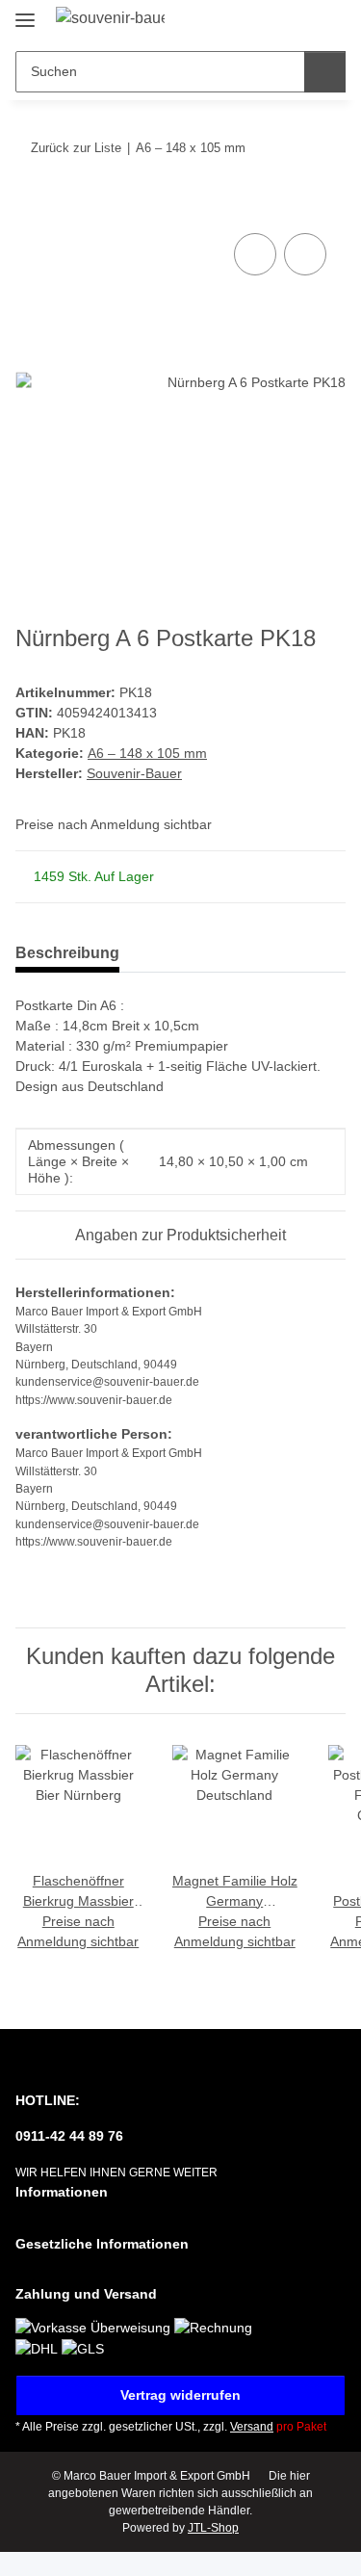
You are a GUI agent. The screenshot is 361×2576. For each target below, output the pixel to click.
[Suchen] (325, 72)
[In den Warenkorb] (31, 207)
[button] (270, 21)
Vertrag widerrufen (180, 2395)
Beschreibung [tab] (67, 953)
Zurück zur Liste (76, 148)
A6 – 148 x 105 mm (147, 753)
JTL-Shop (213, 2528)
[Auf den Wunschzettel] (305, 254)
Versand (252, 2427)
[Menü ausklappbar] (25, 12)
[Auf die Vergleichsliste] (255, 254)
